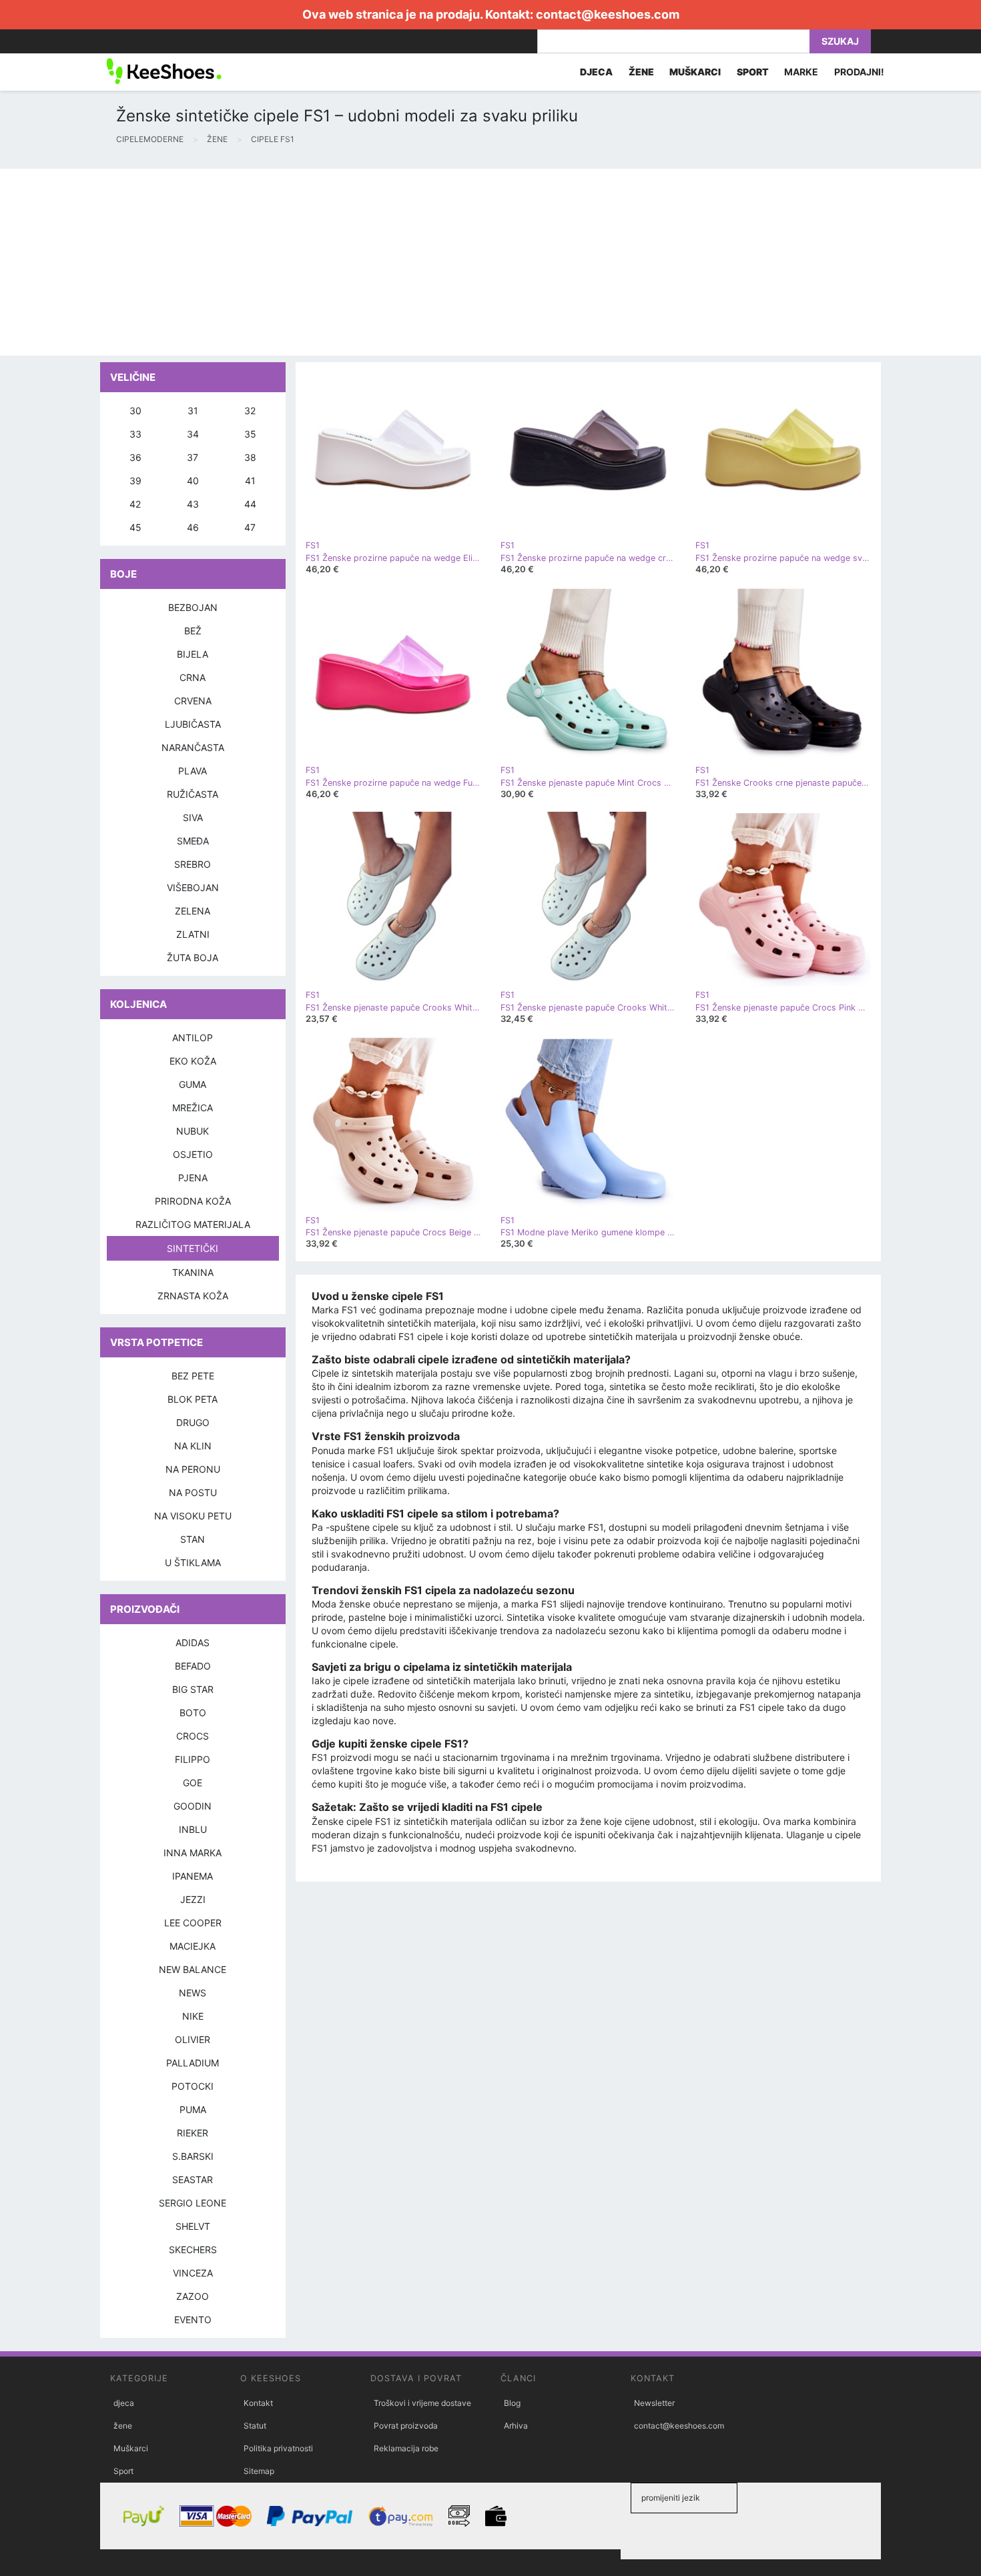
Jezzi (193, 1899)
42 (135, 504)
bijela (193, 654)
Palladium (193, 2063)
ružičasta (193, 794)
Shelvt (193, 2226)
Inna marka (193, 1853)
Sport (123, 2471)
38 (250, 457)
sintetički (193, 1248)
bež (193, 631)
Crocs (193, 1736)
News (193, 1993)
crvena (193, 701)
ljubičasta (193, 724)
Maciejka (193, 1946)
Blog (512, 2403)
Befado (193, 1666)
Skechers (193, 2249)
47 (250, 527)
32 (250, 411)
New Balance (193, 1969)
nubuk (193, 1131)
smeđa (193, 841)
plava (193, 771)
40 (193, 481)
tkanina (193, 1272)
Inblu (193, 1829)
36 (135, 457)
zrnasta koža (193, 1296)
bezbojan (193, 607)
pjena (193, 1178)
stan (193, 1539)
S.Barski (193, 2156)
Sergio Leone (193, 2203)
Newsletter (654, 2403)
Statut (255, 2426)
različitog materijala (193, 1224)
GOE (193, 1783)
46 (193, 527)
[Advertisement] (400, 262)
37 (193, 457)
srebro (193, 864)
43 (193, 504)
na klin (193, 1446)
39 (135, 481)
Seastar (193, 2179)
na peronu (193, 1469)
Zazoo (193, 2296)
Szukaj (840, 41)
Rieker (193, 2133)
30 (135, 411)
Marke (801, 72)
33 (135, 434)
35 (250, 434)
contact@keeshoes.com (608, 14)
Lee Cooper (193, 1923)
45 (135, 527)
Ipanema (193, 1876)
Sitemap (259, 2471)
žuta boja (193, 957)
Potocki (193, 2086)
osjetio (193, 1154)
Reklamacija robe (406, 2448)
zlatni (193, 934)
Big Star (193, 1689)
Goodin (193, 1806)
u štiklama (193, 1562)
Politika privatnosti (278, 2448)
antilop (193, 1038)
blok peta (193, 1399)
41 (250, 481)
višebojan (193, 887)
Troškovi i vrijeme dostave (422, 2403)
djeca (124, 2403)
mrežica (193, 1108)
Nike (193, 2016)
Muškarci (131, 2448)
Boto (193, 1713)
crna (193, 677)
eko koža (193, 1061)
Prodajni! (859, 72)
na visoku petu (193, 1516)
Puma (193, 2109)
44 (250, 504)
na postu (193, 1492)
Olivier (193, 2039)
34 (193, 434)
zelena (193, 911)
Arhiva (516, 2426)
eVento (193, 2320)
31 (193, 411)
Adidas (193, 1643)
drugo (193, 1422)
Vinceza (193, 2273)
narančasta (193, 747)
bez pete (193, 1376)
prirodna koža (193, 1201)
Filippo (193, 1759)
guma (193, 1084)
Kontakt (258, 2403)
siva (193, 817)
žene (123, 2426)
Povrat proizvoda (406, 2426)
